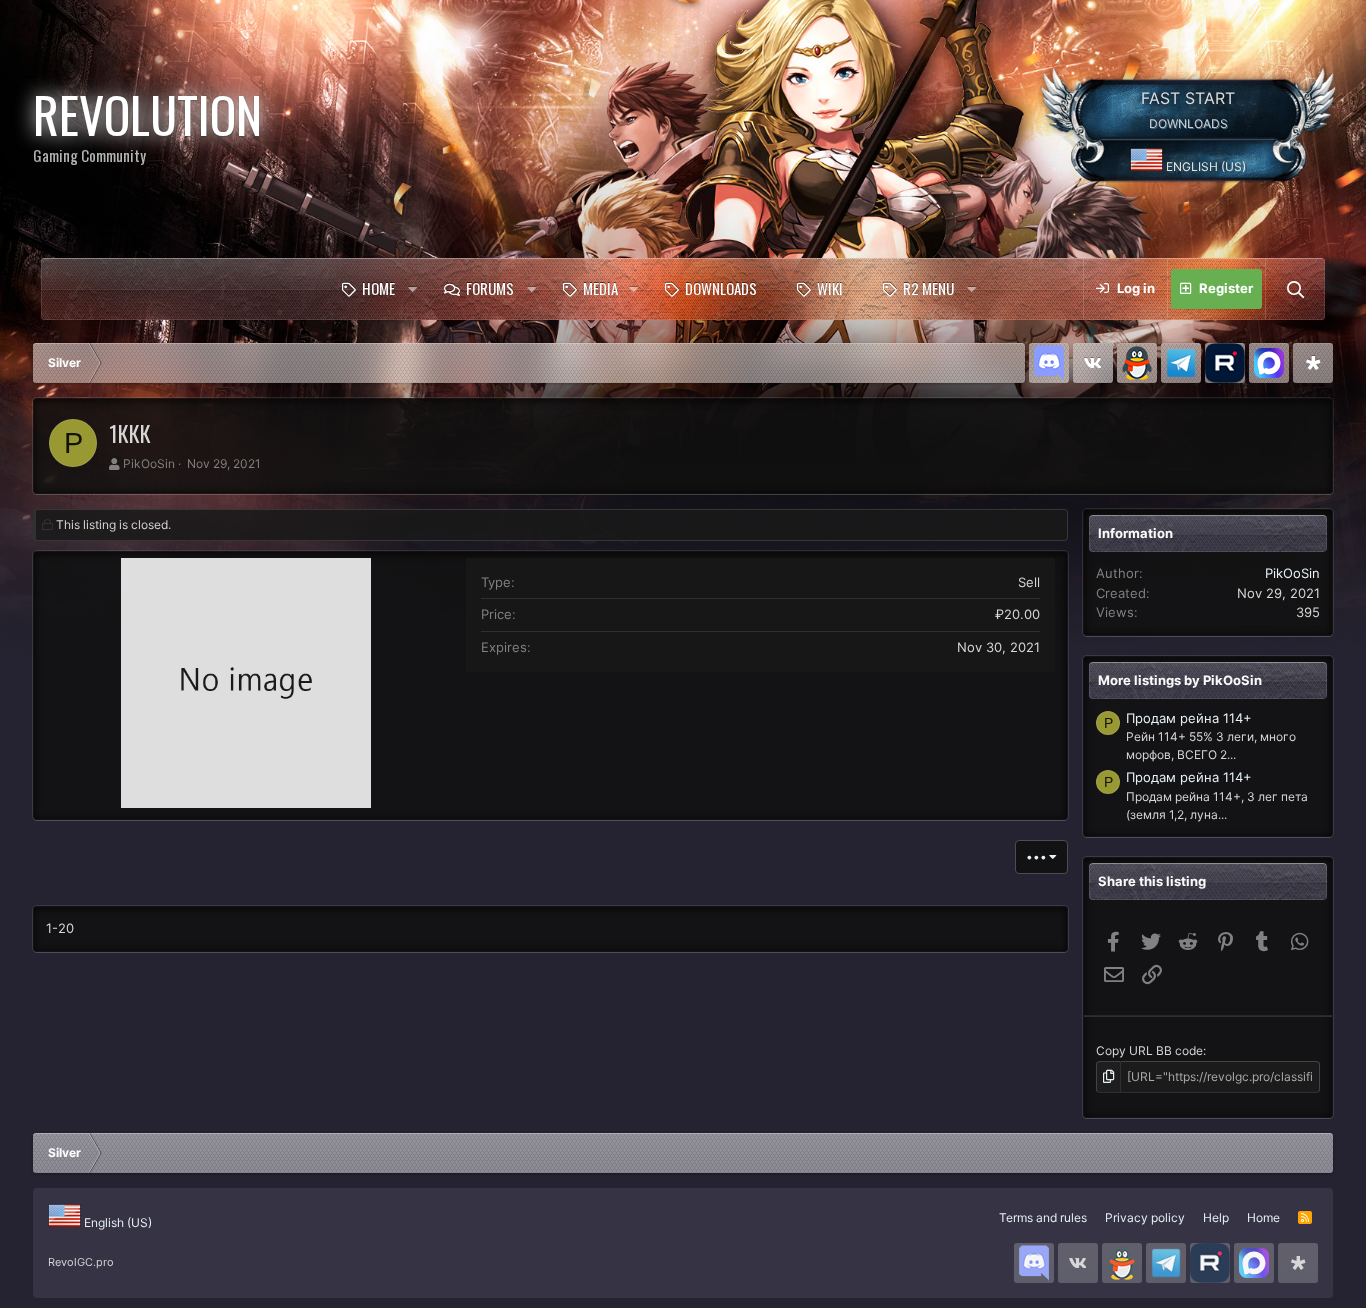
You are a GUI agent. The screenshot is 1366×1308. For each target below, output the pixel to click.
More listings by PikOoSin (1180, 680)
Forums (490, 288)
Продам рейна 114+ (1189, 718)
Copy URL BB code (1149, 1050)
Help (1216, 1217)
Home (378, 288)
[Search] (1295, 289)
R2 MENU (928, 288)
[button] (412, 289)
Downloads (721, 288)
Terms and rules (1043, 1217)
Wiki (830, 288)
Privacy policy (1145, 1217)
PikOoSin (149, 463)
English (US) (1204, 166)
